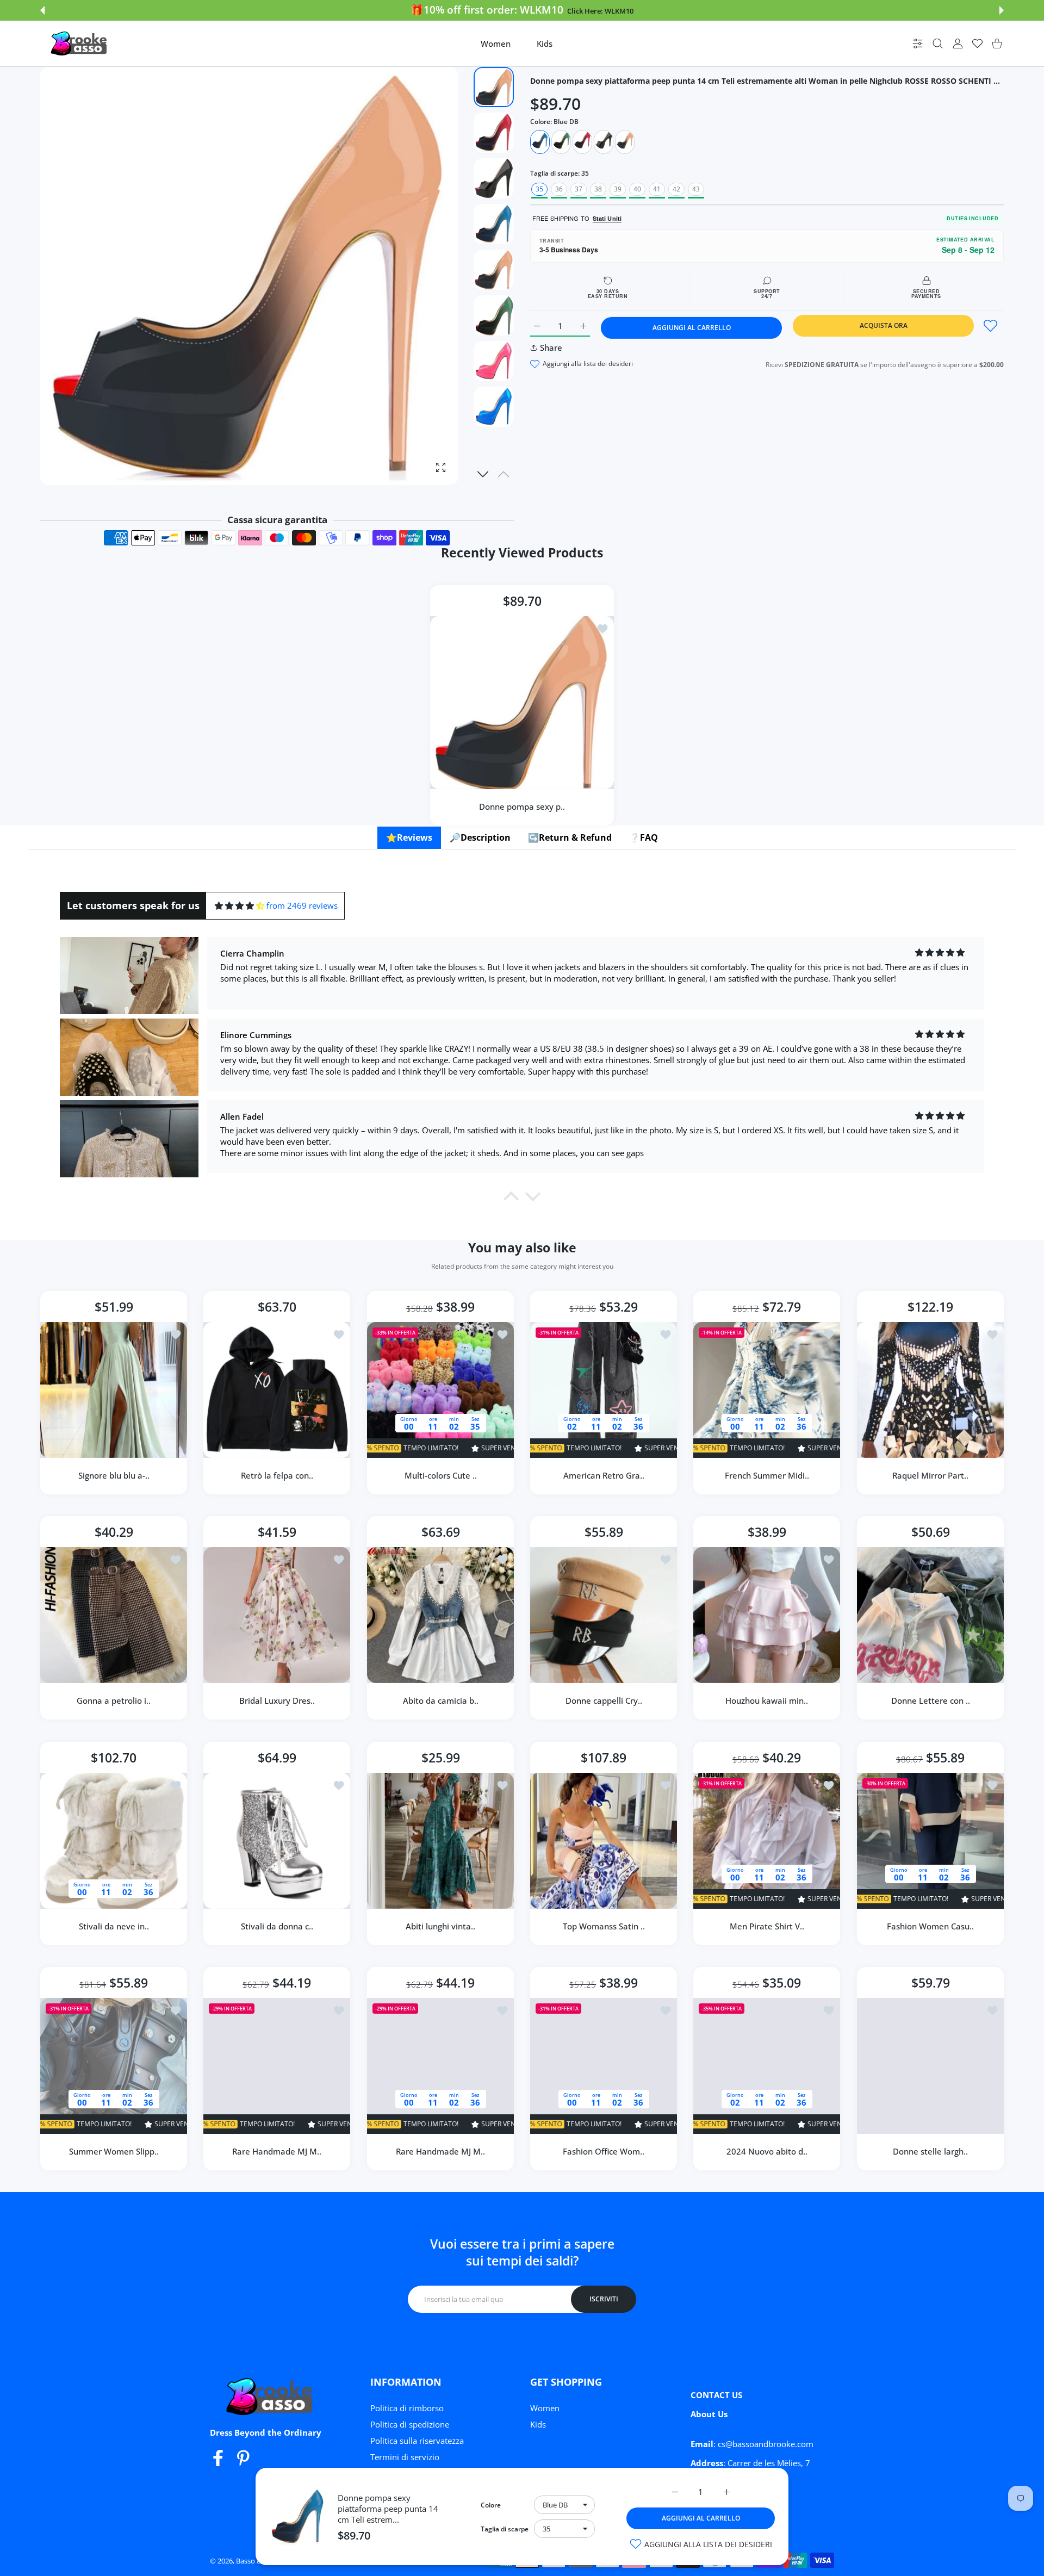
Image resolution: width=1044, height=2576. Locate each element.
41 (657, 189)
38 (598, 189)
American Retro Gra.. (604, 1475)
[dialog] (938, 44)
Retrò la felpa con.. (277, 1475)
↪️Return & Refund (570, 837)
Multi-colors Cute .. (440, 1475)
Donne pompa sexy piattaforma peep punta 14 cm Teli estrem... (388, 2509)
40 (637, 189)
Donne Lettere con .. (930, 1701)
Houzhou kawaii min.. (767, 1701)
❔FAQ (644, 837)
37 (579, 189)
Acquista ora (884, 325)
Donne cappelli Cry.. (604, 1701)
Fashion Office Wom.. (604, 2151)
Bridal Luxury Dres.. (277, 1701)
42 (676, 189)
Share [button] (551, 347)
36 (559, 189)
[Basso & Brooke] (80, 44)
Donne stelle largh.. (930, 2151)
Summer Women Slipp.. (114, 2151)
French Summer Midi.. (767, 1475)
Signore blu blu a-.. (114, 1475)
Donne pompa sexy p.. (522, 806)
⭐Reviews (409, 837)
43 (696, 189)
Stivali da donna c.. (277, 1926)
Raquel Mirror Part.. (930, 1475)
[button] (42, 10)
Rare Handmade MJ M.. (277, 2151)
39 (618, 189)
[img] (240, 906)
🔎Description (480, 837)
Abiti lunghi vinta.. (440, 1926)
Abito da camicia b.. (440, 1701)
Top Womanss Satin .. (604, 1926)
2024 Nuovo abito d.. (767, 2151)
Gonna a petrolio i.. (114, 1701)
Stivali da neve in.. (114, 1926)
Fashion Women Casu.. (930, 1926)
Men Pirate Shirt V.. (767, 1926)
